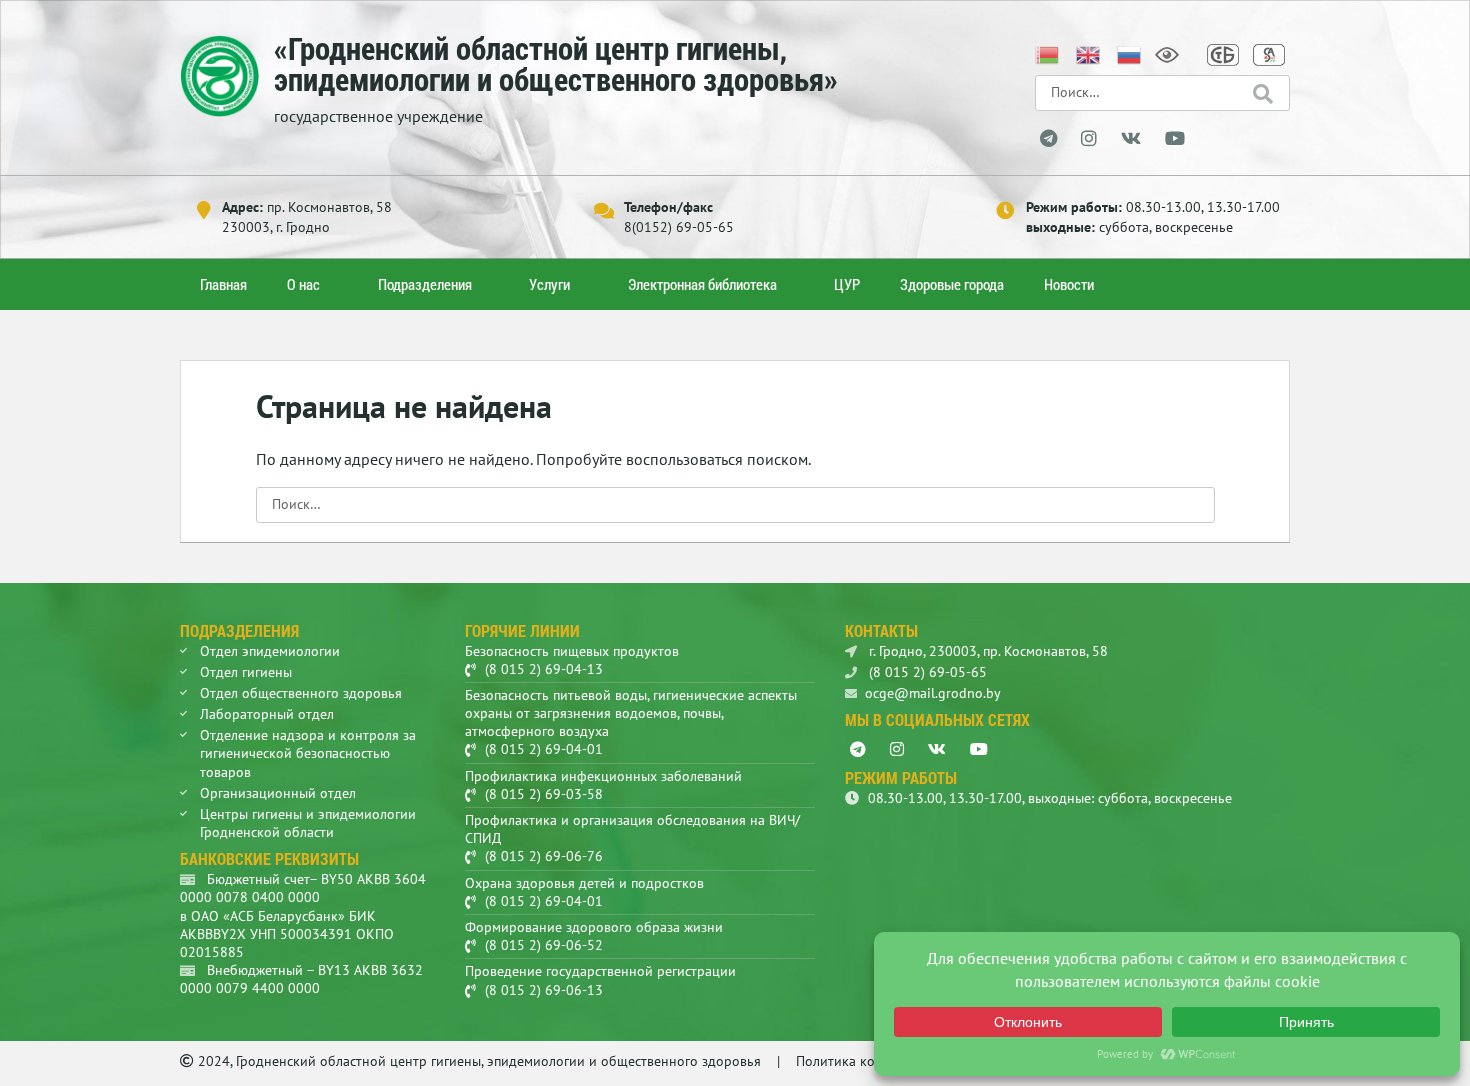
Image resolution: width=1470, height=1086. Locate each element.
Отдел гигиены (246, 672)
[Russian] (1130, 53)
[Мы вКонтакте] (1131, 139)
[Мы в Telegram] (1048, 139)
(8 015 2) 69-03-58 (544, 794)
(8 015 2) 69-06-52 (544, 945)
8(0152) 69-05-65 (679, 227)
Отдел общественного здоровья (301, 693)
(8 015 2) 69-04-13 (544, 669)
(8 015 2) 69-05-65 (926, 672)
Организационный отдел (278, 793)
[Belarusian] (1048, 53)
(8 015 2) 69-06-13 (544, 990)
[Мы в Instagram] (1089, 139)
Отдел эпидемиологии (270, 651)
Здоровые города (952, 284)
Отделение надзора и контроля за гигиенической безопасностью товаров (308, 753)
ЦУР (847, 284)
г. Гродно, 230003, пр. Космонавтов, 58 (986, 651)
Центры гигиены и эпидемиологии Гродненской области (308, 823)
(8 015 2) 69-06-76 (544, 856)
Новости (1069, 284)
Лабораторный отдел (267, 714)
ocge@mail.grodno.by (933, 693)
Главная (223, 284)
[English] (1089, 53)
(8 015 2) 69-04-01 (544, 749)
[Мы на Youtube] (1175, 139)
